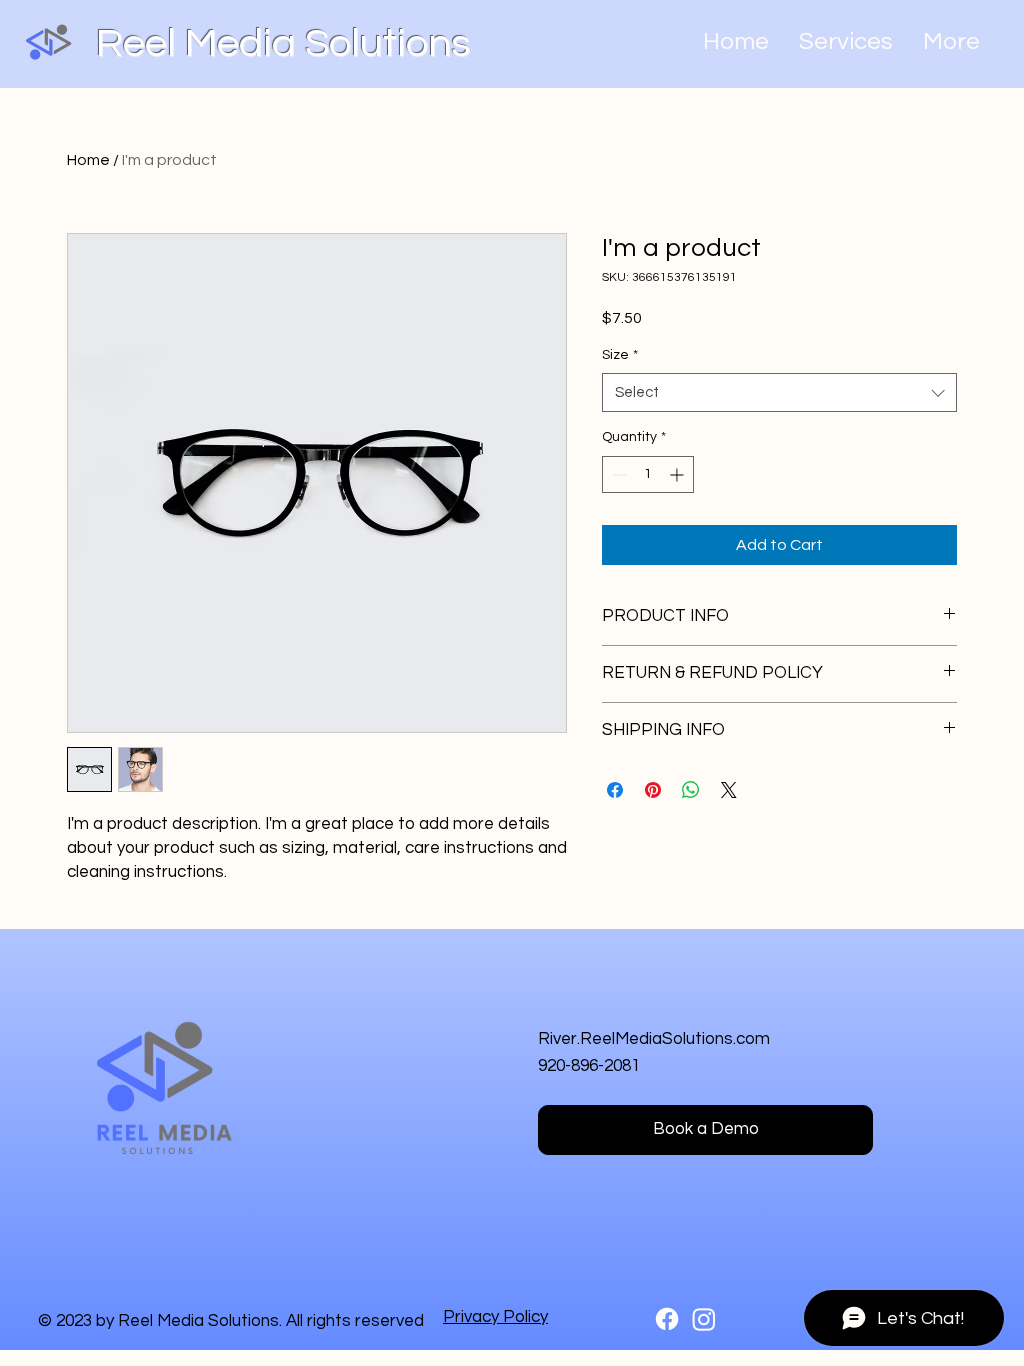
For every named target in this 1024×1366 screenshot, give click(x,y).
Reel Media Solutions (283, 43)
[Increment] (678, 474)
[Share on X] (729, 790)
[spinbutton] (648, 474)
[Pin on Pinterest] (653, 790)
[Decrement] (617, 474)
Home (88, 160)
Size (620, 355)
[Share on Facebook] (615, 790)
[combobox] (779, 392)
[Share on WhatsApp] (691, 790)
